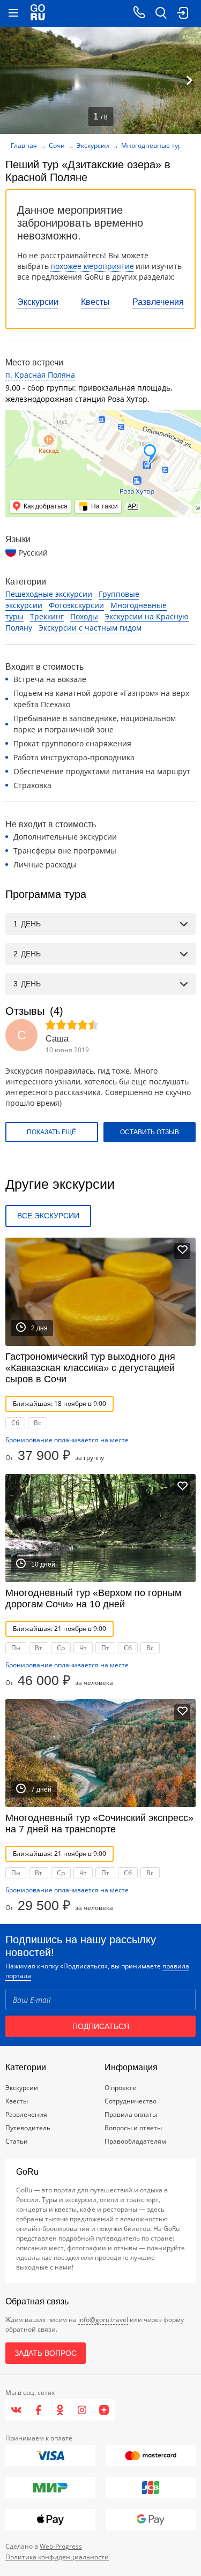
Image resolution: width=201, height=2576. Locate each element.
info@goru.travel (103, 2320)
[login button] (182, 13)
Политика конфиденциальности (57, 2557)
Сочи (57, 145)
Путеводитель (28, 2128)
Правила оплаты (131, 2114)
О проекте (120, 2088)
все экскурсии (48, 1216)
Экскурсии (38, 302)
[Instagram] (82, 2410)
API (133, 506)
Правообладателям (135, 2141)
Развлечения (158, 302)
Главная (24, 145)
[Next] (189, 80)
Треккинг (47, 616)
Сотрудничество (131, 2101)
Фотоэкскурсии (76, 605)
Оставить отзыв (150, 1132)
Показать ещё (51, 1132)
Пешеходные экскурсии (49, 594)
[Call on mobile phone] (139, 13)
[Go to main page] (38, 13)
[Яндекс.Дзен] (104, 2410)
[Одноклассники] (60, 2410)
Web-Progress (61, 2546)
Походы (84, 616)
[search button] (161, 13)
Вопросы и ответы (133, 2128)
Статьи (17, 2141)
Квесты (95, 302)
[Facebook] (38, 2410)
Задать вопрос (46, 2353)
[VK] (16, 2410)
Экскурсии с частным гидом (90, 628)
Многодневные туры (154, 145)
